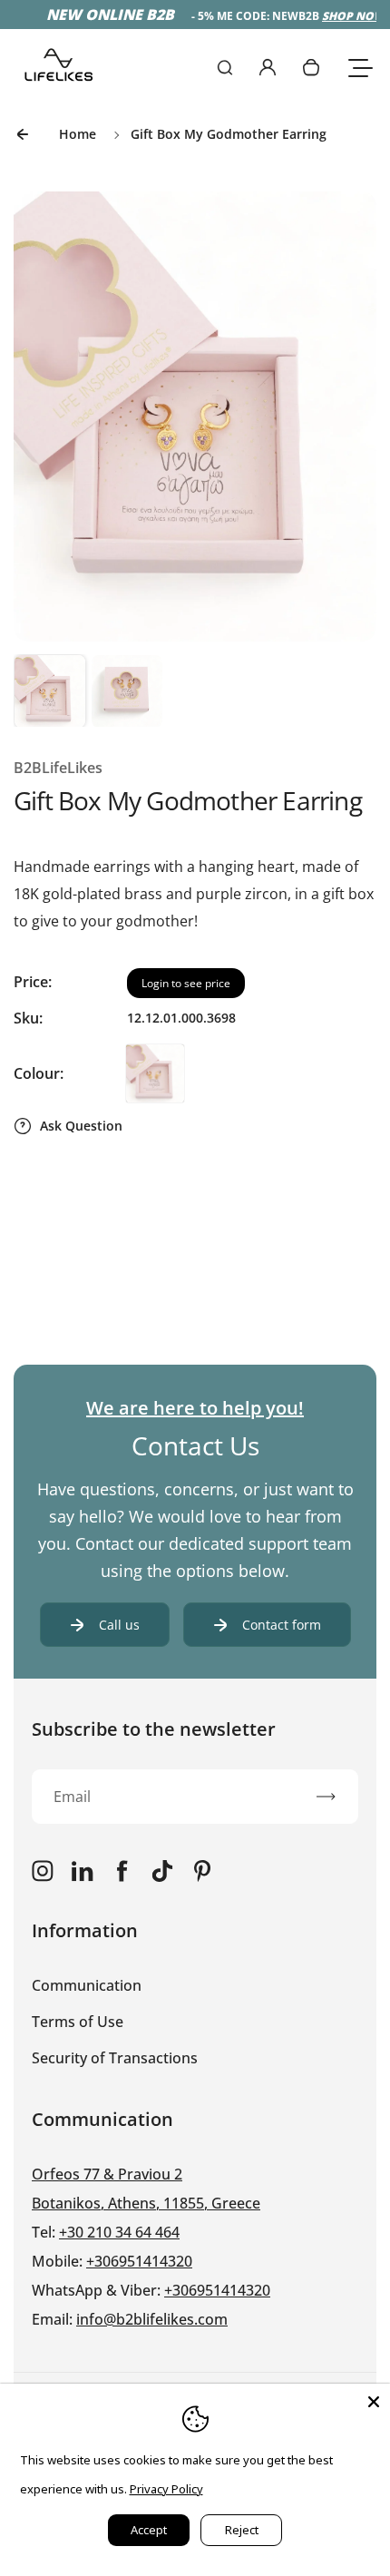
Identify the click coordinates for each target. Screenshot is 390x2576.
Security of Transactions (115, 2058)
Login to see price (186, 983)
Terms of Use (78, 2022)
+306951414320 (139, 2261)
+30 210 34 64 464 (119, 2232)
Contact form (282, 1625)
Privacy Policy (166, 2489)
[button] (50, 691)
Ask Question (81, 1126)
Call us (119, 1625)
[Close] (374, 2400)
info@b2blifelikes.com (152, 2319)
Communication (87, 1985)
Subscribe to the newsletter (154, 1729)
